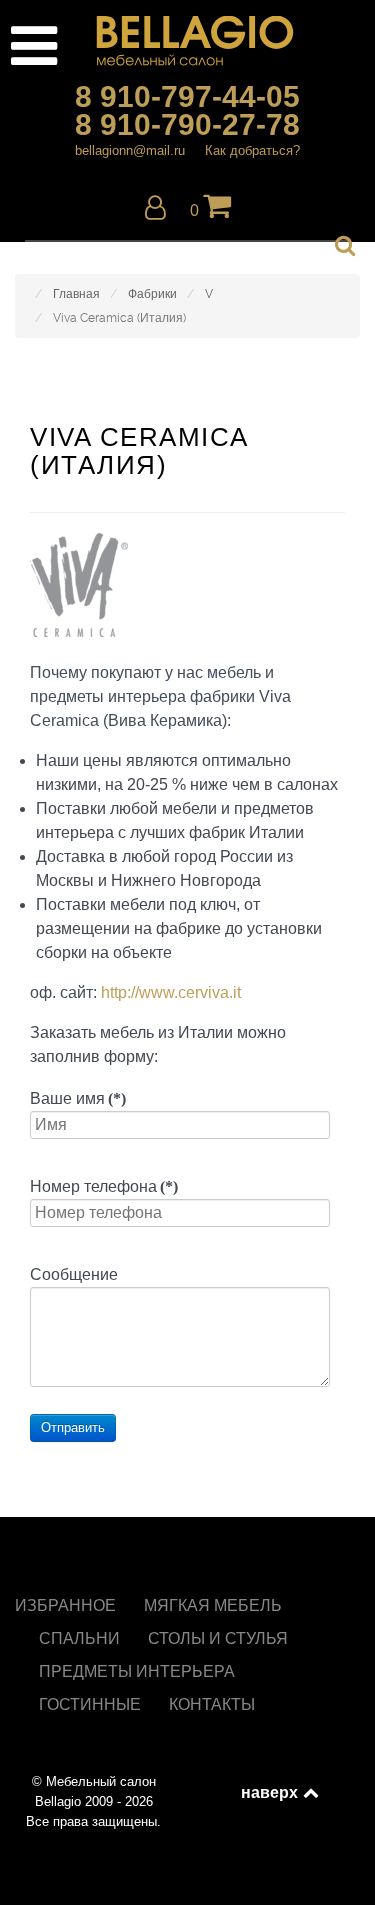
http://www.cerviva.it (171, 992)
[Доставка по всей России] (187, 41)
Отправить (73, 1427)
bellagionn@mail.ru (130, 150)
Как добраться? (252, 150)
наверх (271, 1792)
